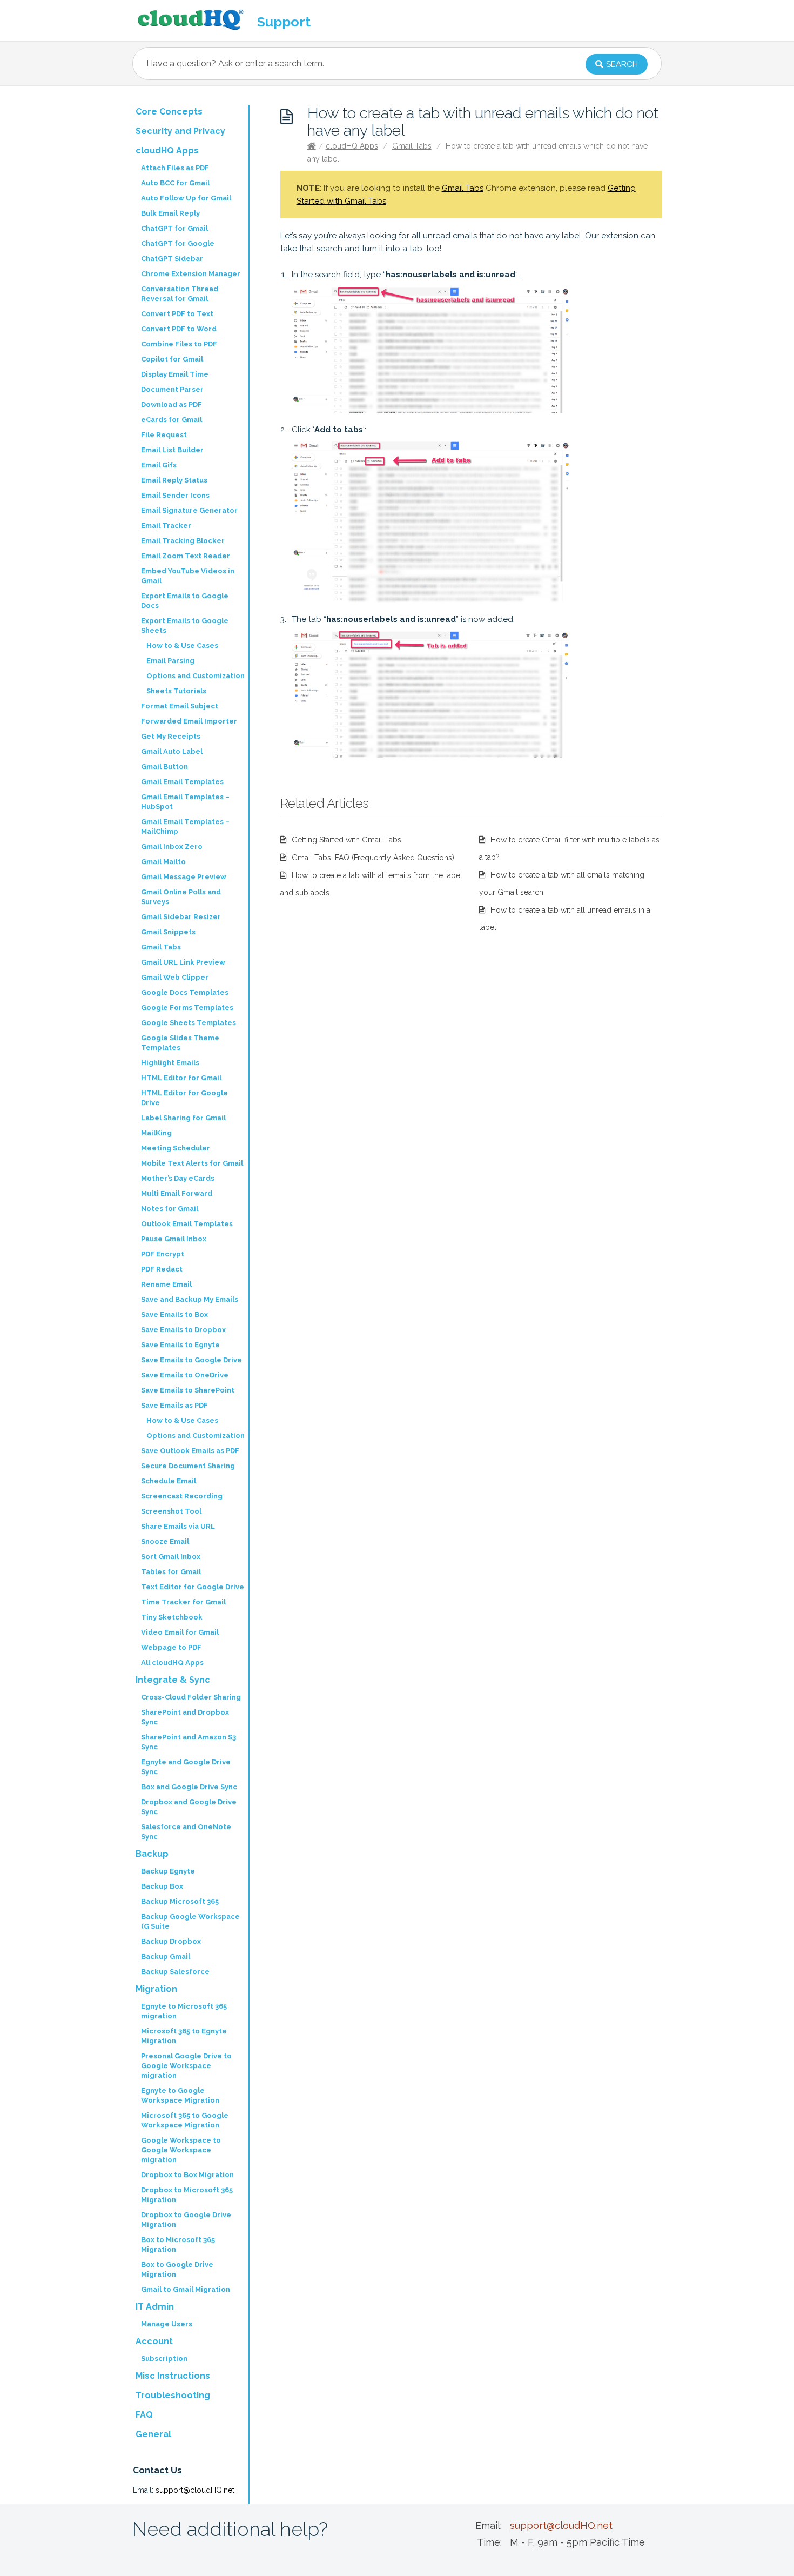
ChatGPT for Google (178, 243)
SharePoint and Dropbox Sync (185, 1717)
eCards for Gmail (171, 420)
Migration (156, 1989)
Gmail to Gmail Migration (186, 2289)
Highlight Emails (170, 1063)
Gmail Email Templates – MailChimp (185, 827)
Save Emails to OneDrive (185, 1375)
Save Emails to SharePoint (188, 1390)
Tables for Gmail (171, 1572)
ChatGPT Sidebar (172, 259)
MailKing (156, 1133)
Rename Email (166, 1284)
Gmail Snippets (168, 932)
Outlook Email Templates (187, 1224)
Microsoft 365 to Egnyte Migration (184, 2036)
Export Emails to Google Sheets (185, 625)
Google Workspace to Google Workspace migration (181, 2150)
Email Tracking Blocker (183, 541)
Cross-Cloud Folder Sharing (191, 1697)
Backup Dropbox (171, 1941)
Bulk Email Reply (170, 213)
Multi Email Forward (177, 1193)
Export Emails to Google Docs (185, 601)
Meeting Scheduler (176, 1148)
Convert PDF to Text (177, 314)
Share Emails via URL (178, 1526)
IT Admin (155, 2307)
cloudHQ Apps (352, 146)
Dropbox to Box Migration (187, 2175)
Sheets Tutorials (176, 691)
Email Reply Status (174, 480)
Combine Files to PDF (179, 344)
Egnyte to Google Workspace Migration (180, 2095)
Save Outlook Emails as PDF (190, 1451)
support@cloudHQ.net (195, 2490)
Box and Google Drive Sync (189, 1787)
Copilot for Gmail (172, 359)
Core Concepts (169, 112)
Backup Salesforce (175, 1972)
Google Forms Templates (187, 1008)
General (153, 2434)
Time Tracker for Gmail (183, 1602)
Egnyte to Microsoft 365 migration (184, 2011)
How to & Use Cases (182, 645)
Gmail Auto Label (172, 751)
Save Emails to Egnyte (180, 1345)
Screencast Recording (182, 1496)
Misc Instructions (173, 2376)
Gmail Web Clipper (175, 977)
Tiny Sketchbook (172, 1617)
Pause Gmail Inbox (174, 1239)
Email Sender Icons (175, 495)
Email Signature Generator (189, 510)
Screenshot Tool (171, 1511)
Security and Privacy (180, 131)
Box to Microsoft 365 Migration (178, 2244)
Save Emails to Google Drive (191, 1360)
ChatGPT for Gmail (174, 228)
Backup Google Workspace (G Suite (190, 1921)
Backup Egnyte (168, 1871)
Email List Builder (172, 450)
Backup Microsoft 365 (180, 1901)
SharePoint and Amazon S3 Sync (189, 1742)
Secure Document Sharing (188, 1466)
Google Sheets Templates (189, 1023)
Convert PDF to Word (179, 329)
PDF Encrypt (163, 1254)
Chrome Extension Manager (191, 274)
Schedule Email (169, 1481)
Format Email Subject (180, 706)
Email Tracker (166, 526)
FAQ (144, 2415)
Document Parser (172, 389)
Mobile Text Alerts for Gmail (192, 1163)
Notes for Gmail (170, 1209)
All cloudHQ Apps (172, 1662)
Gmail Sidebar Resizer (181, 917)
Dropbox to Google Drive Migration (186, 2220)
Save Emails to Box (174, 1314)
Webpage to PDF (171, 1647)
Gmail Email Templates (182, 782)
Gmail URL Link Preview (183, 962)
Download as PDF (171, 404)
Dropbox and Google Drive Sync (189, 1807)
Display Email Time (175, 374)
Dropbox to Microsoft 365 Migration (187, 2195)
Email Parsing (170, 661)
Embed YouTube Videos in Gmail (188, 576)
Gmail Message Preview (184, 877)
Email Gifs (159, 465)
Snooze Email (165, 1541)
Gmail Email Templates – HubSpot (185, 802)
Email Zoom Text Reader (186, 556)
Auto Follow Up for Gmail (186, 198)
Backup (152, 1854)
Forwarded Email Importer (189, 721)
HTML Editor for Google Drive (184, 1098)
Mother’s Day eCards (178, 1178)
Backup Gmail (166, 1956)
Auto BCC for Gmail (175, 183)
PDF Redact (162, 1269)
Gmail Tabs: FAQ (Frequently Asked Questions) (373, 858)
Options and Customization (196, 676)
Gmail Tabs (412, 146)
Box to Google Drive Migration (177, 2269)
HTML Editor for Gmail (181, 1078)
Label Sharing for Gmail (183, 1118)
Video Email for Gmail (180, 1632)
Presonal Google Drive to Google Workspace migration (186, 2066)
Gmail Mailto (163, 862)
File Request (164, 435)
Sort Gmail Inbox (171, 1557)
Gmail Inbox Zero (172, 847)
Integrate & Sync (173, 1680)
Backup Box (162, 1886)
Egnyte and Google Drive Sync (186, 1767)
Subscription (164, 2358)
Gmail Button (164, 767)
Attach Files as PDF (175, 168)
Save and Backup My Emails (190, 1299)
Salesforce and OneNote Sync (186, 1832)
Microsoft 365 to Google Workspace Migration (185, 2120)
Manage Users (167, 2324)
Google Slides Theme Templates (180, 1043)
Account (154, 2341)
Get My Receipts (171, 736)
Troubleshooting (173, 2395)
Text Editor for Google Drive (193, 1587)
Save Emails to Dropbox (183, 1330)
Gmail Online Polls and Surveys (181, 897)
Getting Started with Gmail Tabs (346, 840)
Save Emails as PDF (174, 1405)
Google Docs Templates (185, 992)
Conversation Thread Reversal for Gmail (180, 294)
